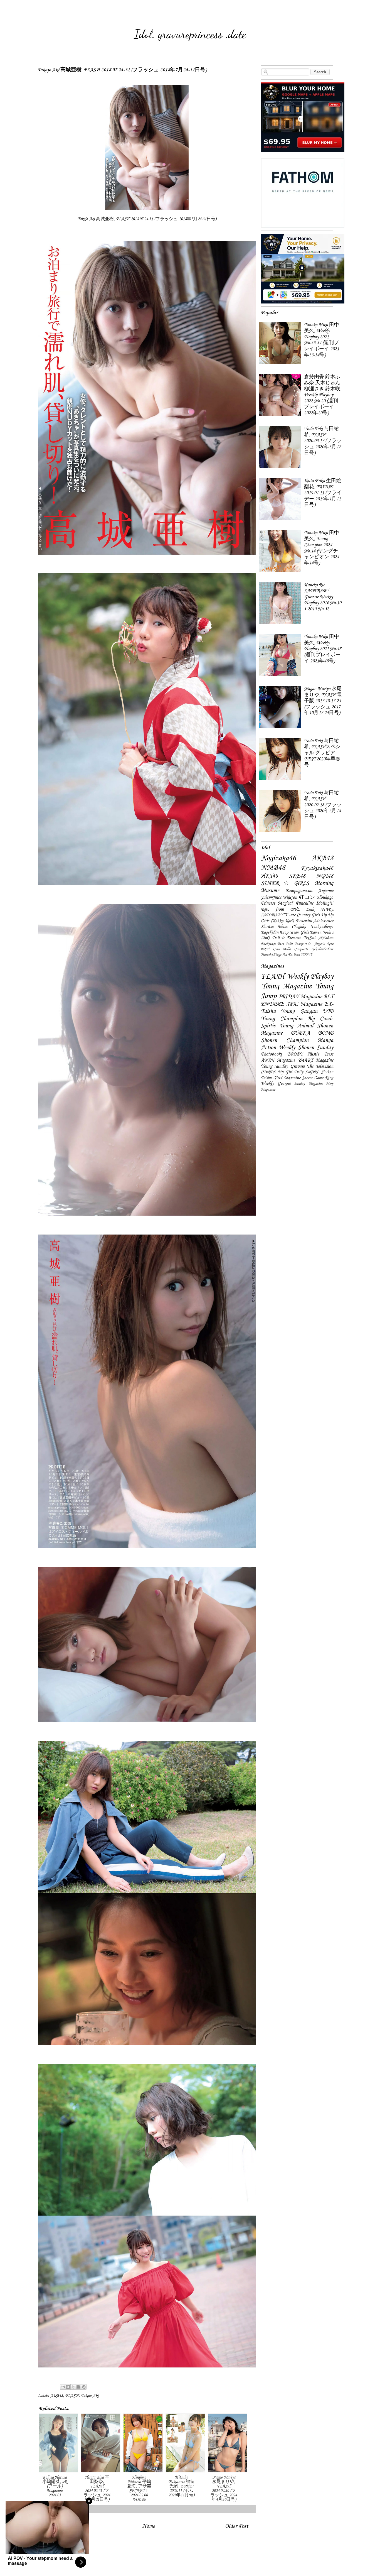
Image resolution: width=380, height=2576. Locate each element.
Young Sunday (274, 1067)
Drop (284, 932)
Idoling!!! (325, 903)
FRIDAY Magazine (300, 997)
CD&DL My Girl (277, 1072)
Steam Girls (299, 932)
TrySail (309, 938)
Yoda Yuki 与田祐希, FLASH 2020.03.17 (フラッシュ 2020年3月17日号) (323, 441)
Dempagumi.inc (299, 891)
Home (149, 2526)
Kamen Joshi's (322, 932)
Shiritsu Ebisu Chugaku (283, 927)
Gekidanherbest (322, 949)
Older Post (237, 2526)
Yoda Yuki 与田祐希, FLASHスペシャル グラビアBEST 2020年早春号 (322, 753)
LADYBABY (272, 915)
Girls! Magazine (287, 1078)
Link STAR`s (320, 910)
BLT (328, 997)
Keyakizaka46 (317, 868)
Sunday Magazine (308, 1084)
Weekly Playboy (310, 977)
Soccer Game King (318, 1078)
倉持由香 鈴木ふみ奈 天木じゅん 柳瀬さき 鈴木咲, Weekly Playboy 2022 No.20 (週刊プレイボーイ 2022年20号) (323, 395)
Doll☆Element (286, 938)
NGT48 (325, 876)
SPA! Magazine (304, 1004)
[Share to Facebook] (78, 2387)
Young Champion (282, 1019)
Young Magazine (286, 986)
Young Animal (296, 1026)
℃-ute (290, 915)
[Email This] (63, 2387)
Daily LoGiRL (307, 1072)
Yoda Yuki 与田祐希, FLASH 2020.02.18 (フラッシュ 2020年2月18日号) (323, 805)
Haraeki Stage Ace (274, 955)
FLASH (72, 2396)
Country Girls (308, 915)
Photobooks (272, 1054)
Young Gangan (299, 1012)
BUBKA (301, 1033)
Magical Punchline (295, 903)
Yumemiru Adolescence (315, 921)
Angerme (326, 891)
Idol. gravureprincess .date (190, 34)
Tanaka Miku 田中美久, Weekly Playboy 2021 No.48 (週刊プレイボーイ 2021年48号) (323, 649)
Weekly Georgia (276, 1084)
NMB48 (273, 868)
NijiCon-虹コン (299, 898)
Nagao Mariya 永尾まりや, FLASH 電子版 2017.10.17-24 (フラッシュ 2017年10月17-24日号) (323, 701)
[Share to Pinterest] (84, 2387)
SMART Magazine (315, 1060)
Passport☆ (303, 944)
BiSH (265, 949)
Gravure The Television (312, 1067)
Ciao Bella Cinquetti (290, 949)
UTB (328, 1012)
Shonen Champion (285, 1040)
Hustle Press (320, 1054)
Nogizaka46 (278, 858)
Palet (289, 944)
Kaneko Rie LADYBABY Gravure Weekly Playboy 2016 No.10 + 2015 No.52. (323, 597)
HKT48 (269, 876)
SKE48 (297, 876)
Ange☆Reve (324, 944)
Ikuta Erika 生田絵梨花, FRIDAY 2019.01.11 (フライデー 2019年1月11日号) (323, 493)
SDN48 (306, 955)
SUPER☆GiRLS (285, 883)
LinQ (265, 938)
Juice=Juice (271, 898)
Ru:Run (294, 955)
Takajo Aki (90, 2396)
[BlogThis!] (68, 2387)
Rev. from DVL (280, 909)
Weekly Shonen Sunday (306, 1048)
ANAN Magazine (278, 1060)
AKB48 (57, 2396)
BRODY (295, 1054)
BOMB (326, 1033)
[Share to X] (73, 2387)
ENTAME (272, 1004)
